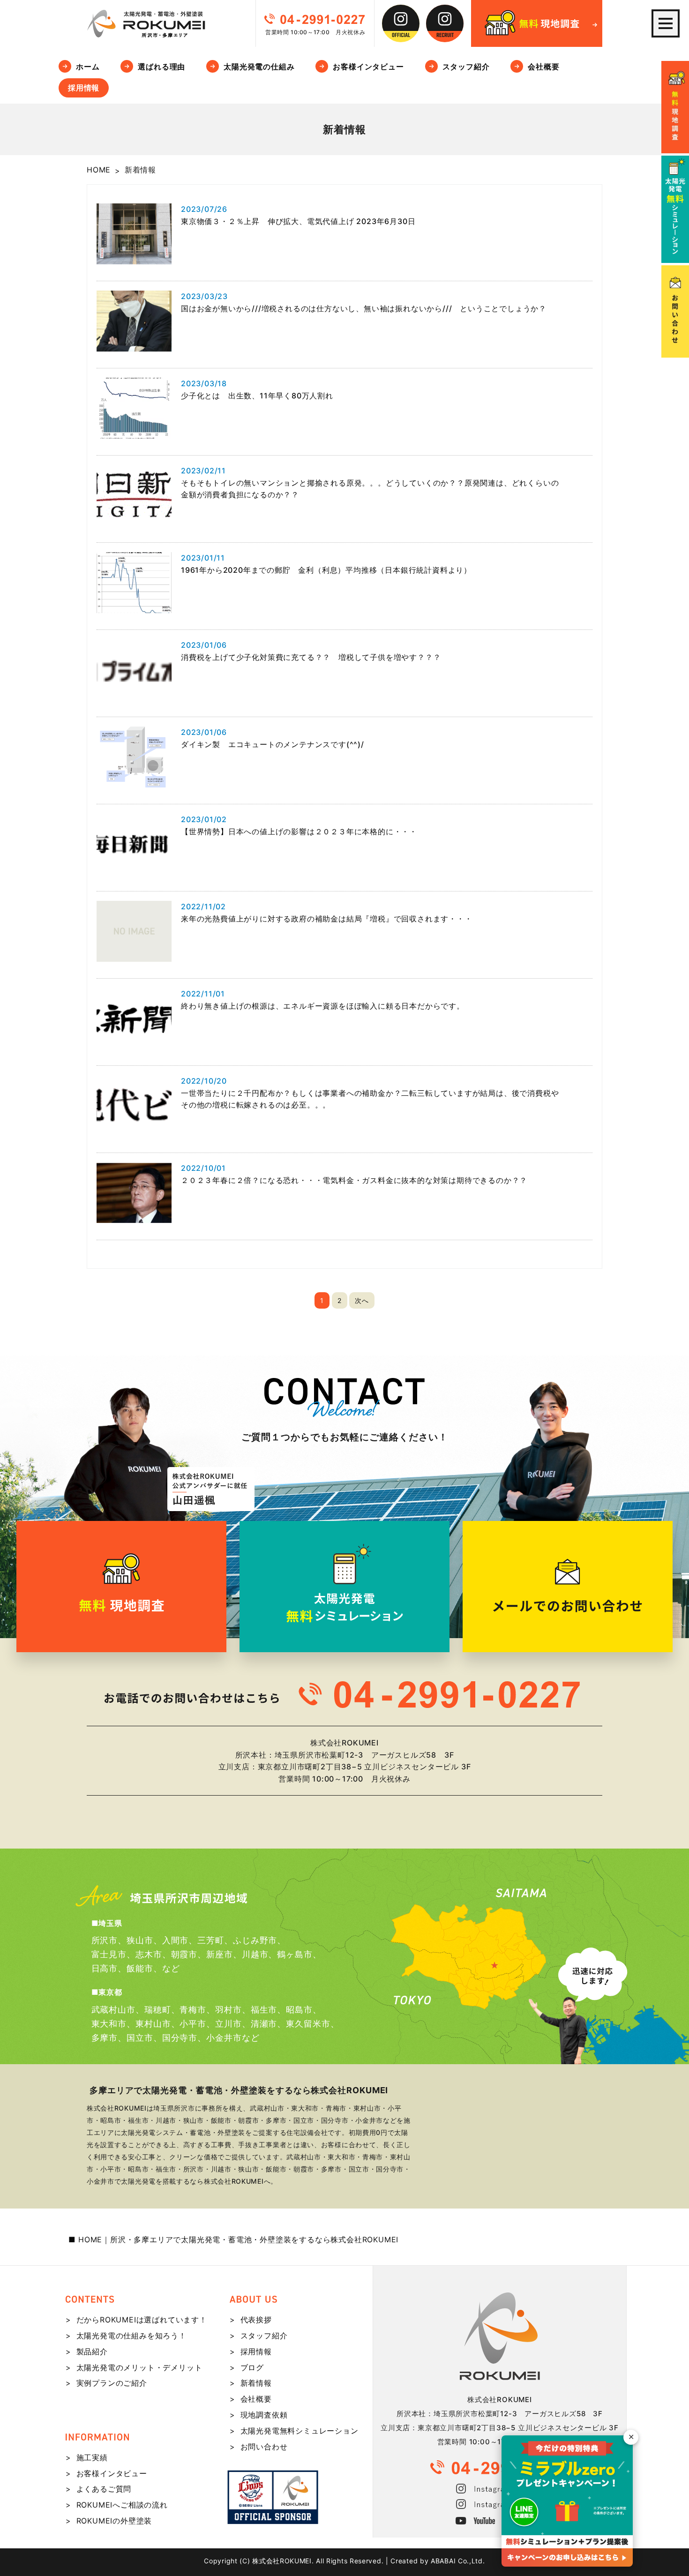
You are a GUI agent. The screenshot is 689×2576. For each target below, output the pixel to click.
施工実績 (92, 2457)
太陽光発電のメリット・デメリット (139, 2367)
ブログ (252, 2367)
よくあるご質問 (104, 2489)
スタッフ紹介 (466, 67)
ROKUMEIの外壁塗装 (114, 2521)
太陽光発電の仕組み (259, 67)
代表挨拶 (256, 2320)
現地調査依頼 (264, 2415)
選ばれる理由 (161, 67)
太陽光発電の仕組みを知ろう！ (131, 2336)
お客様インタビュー (368, 67)
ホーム (88, 67)
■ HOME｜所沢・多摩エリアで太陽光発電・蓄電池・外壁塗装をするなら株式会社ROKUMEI (234, 2239)
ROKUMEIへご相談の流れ (122, 2505)
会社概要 (543, 67)
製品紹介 (92, 2351)
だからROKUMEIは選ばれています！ (142, 2320)
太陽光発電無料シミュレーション (300, 2431)
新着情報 (256, 2383)
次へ (362, 1300)
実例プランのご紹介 (112, 2383)
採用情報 (84, 88)
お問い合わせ (264, 2447)
